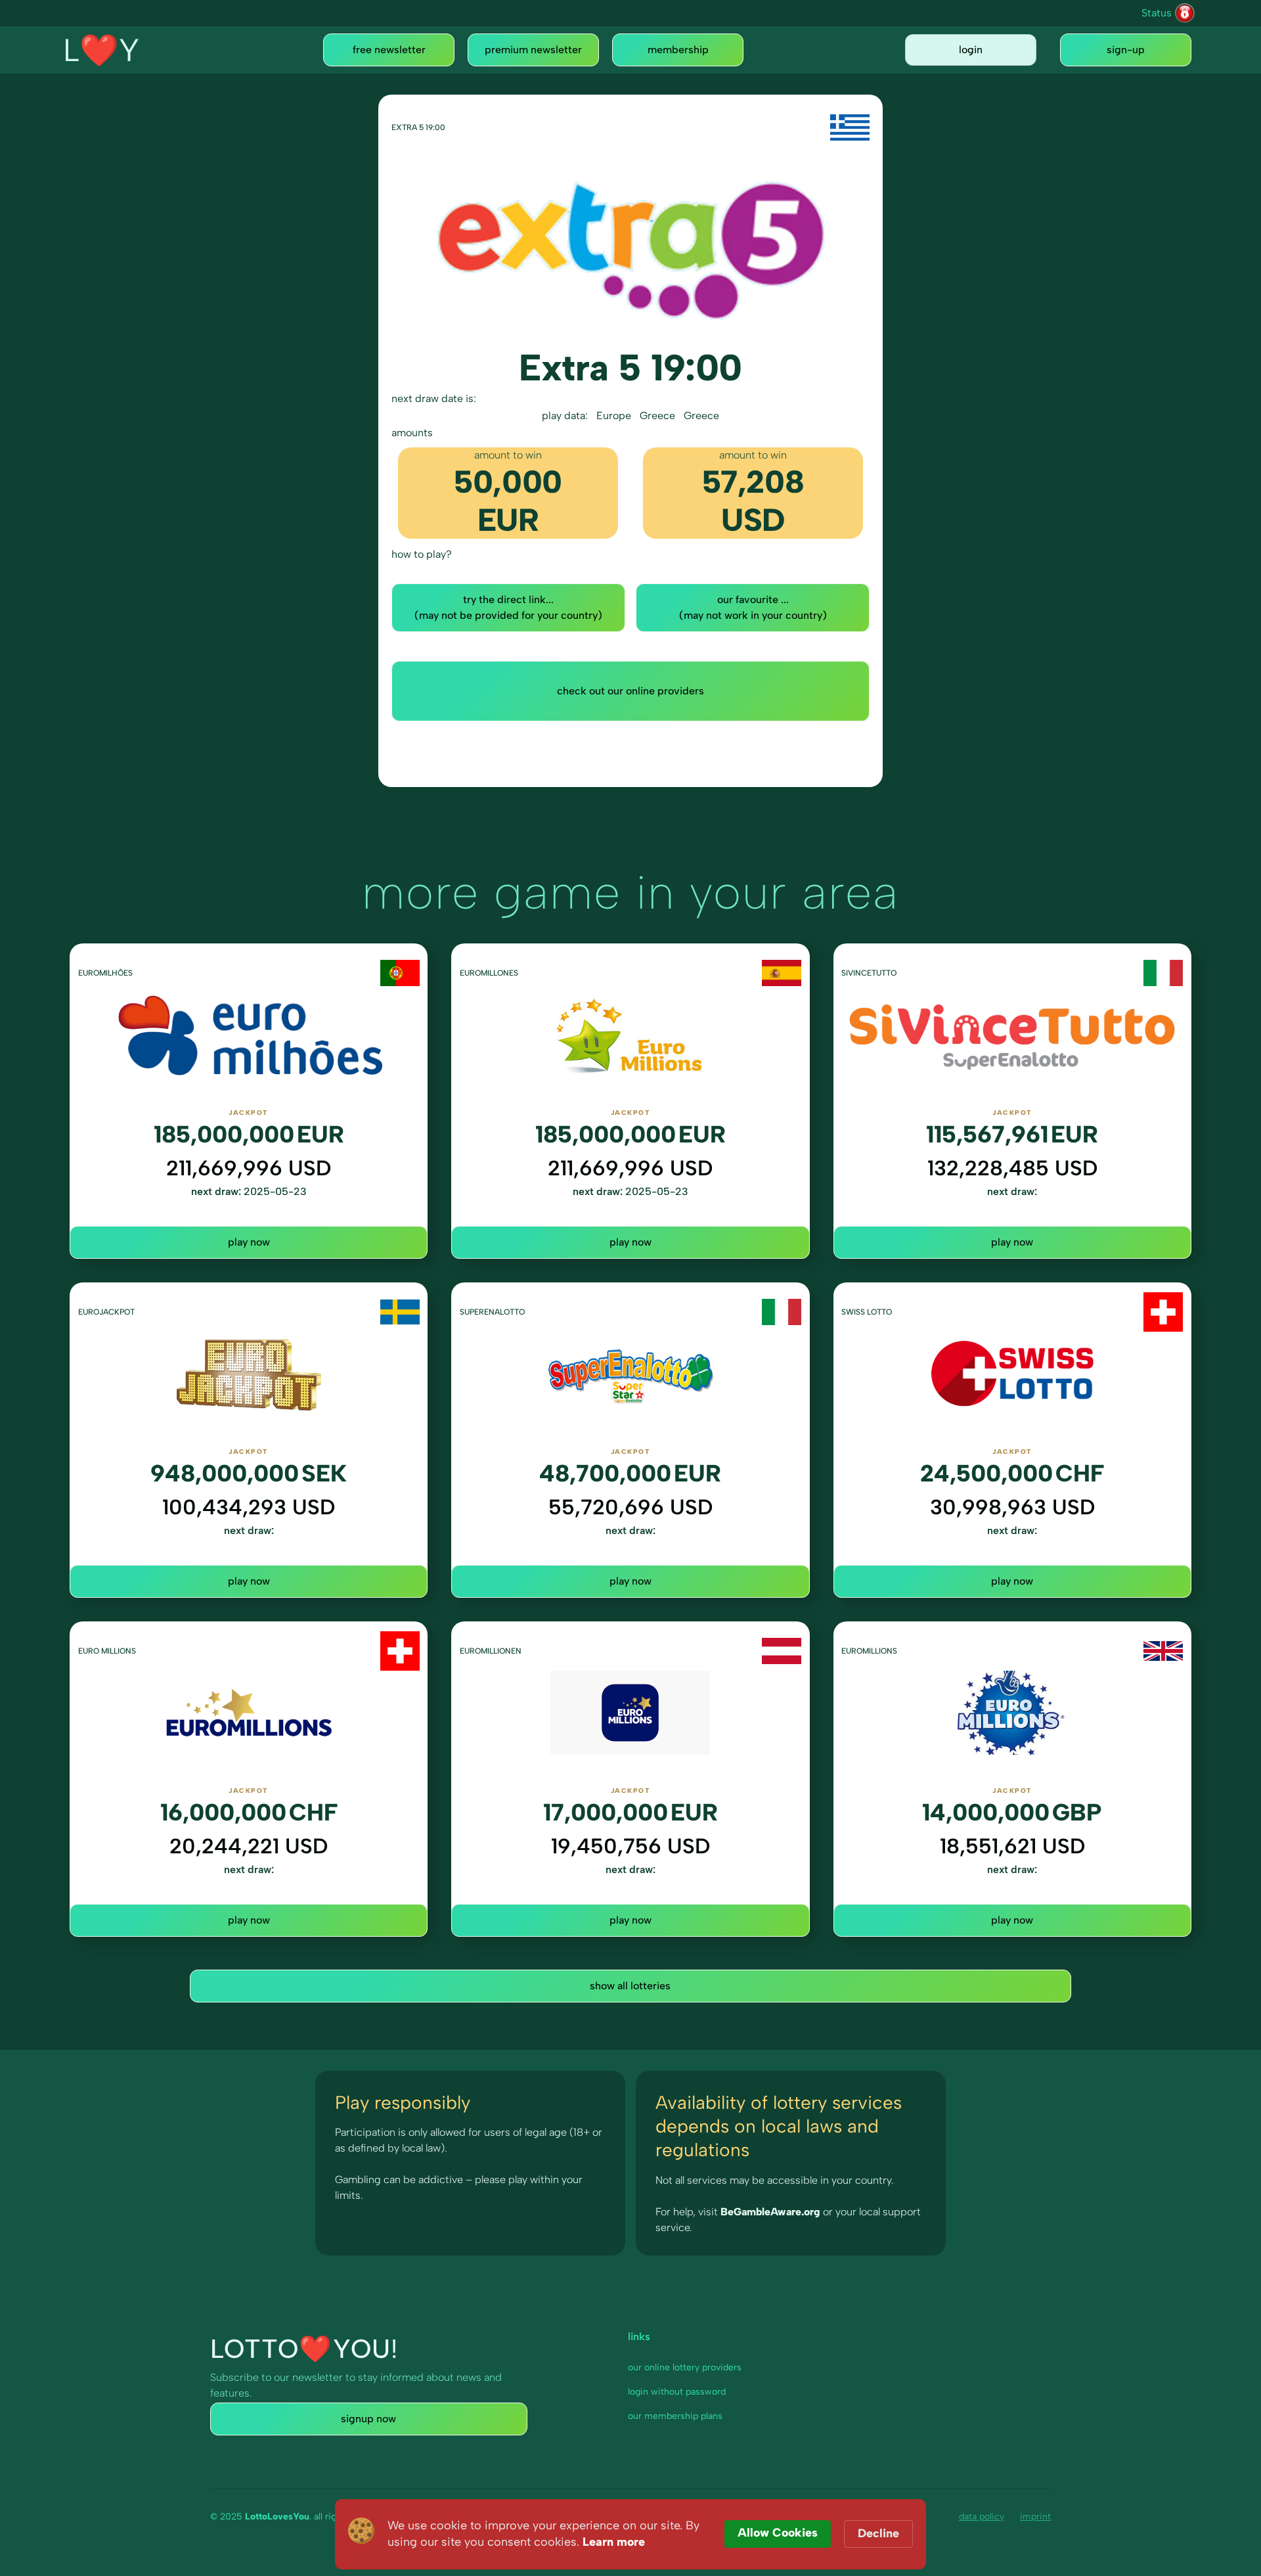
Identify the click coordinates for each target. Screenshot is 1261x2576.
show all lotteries (630, 1986)
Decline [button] (878, 2533)
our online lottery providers (685, 2367)
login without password (677, 2392)
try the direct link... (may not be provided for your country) (508, 607)
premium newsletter (533, 50)
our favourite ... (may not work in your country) (753, 607)
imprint (1035, 2517)
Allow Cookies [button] (778, 2533)
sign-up (1126, 50)
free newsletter (389, 50)
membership (678, 50)
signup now (368, 2419)
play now (249, 1242)
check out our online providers (630, 691)
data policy (982, 2517)
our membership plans (675, 2416)
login (971, 50)
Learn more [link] (614, 2542)
